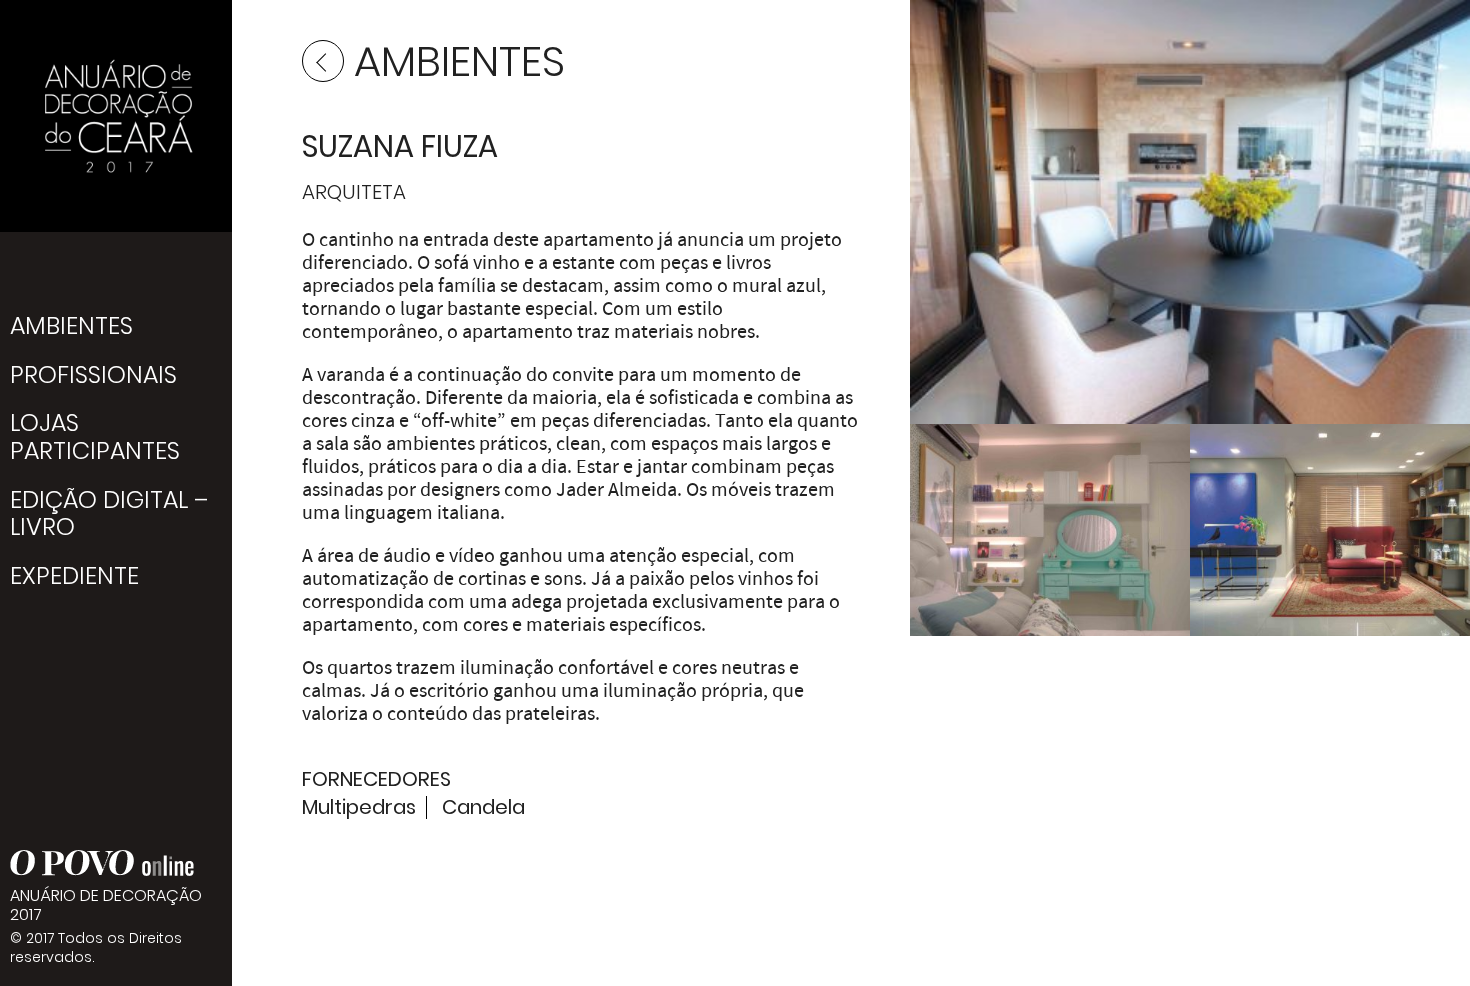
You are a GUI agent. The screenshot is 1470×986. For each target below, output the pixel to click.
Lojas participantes (95, 436)
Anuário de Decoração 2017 (116, 116)
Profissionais (93, 374)
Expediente (74, 575)
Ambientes (71, 325)
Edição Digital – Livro (109, 513)
